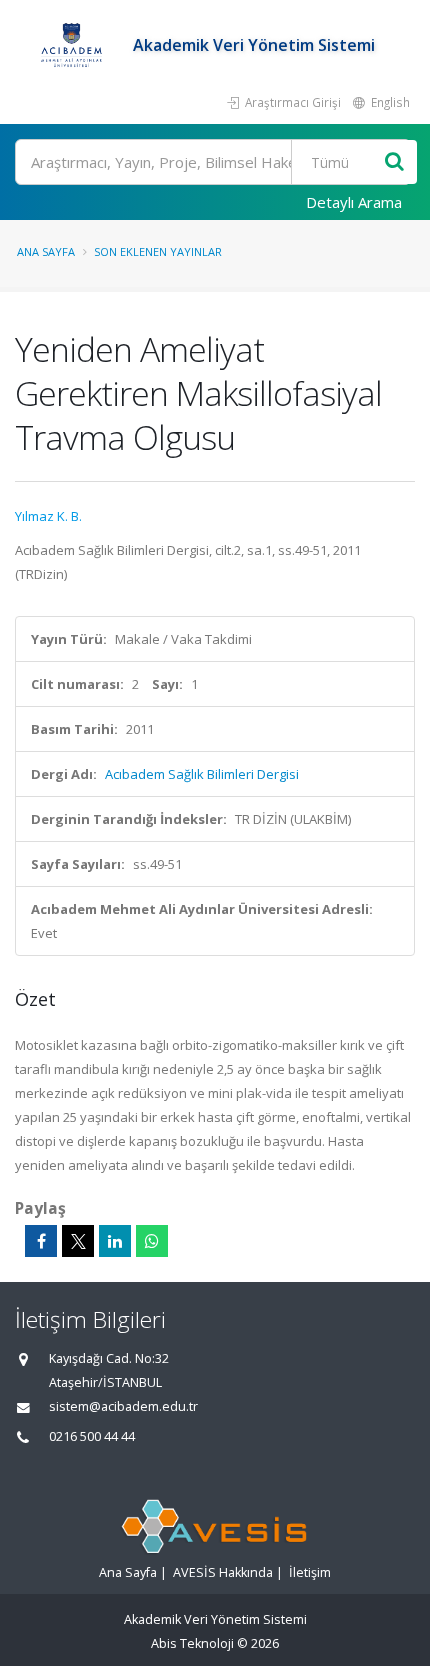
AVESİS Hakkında (223, 1572)
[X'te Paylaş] (78, 1241)
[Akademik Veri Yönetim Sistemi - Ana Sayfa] (74, 45)
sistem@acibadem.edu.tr (123, 1406)
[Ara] (394, 162)
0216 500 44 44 (92, 1436)
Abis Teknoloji (192, 1643)
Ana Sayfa (46, 251)
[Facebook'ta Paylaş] (41, 1241)
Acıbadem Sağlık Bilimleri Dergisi (202, 774)
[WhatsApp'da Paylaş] (152, 1241)
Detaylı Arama (354, 202)
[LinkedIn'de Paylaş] (115, 1241)
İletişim (310, 1572)
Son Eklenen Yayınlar (158, 251)
